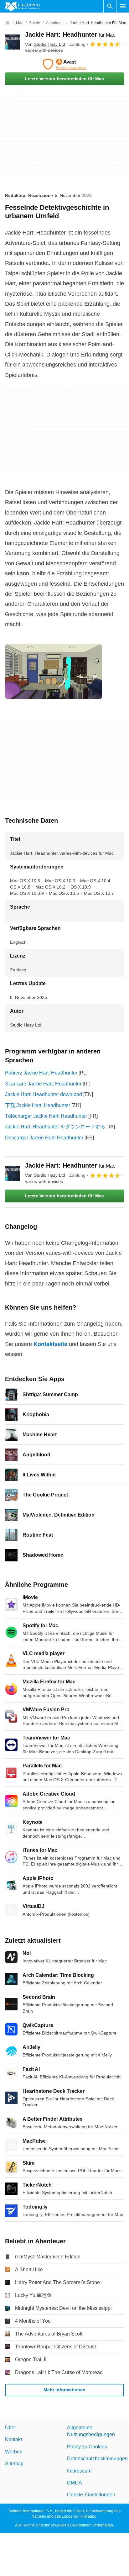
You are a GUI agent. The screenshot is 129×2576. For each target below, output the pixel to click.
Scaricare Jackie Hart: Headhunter (43, 1084)
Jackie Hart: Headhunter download (44, 1094)
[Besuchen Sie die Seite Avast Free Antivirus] (64, 64)
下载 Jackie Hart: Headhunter (38, 1105)
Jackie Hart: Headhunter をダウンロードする (55, 1127)
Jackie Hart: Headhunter (70, 34)
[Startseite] (8, 23)
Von (45, 44)
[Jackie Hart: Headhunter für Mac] (13, 42)
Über (10, 2428)
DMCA (75, 2483)
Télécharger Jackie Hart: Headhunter (46, 1116)
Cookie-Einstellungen (91, 2495)
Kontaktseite (50, 1344)
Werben (14, 2452)
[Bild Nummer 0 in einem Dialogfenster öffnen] (54, 672)
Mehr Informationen (64, 2390)
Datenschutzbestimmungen (97, 2459)
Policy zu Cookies (87, 2447)
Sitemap (14, 2464)
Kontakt (13, 2439)
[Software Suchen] (110, 6)
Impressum (79, 2470)
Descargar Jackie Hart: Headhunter (44, 1138)
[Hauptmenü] (123, 6)
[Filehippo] (22, 6)
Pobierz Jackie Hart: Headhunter (41, 1073)
